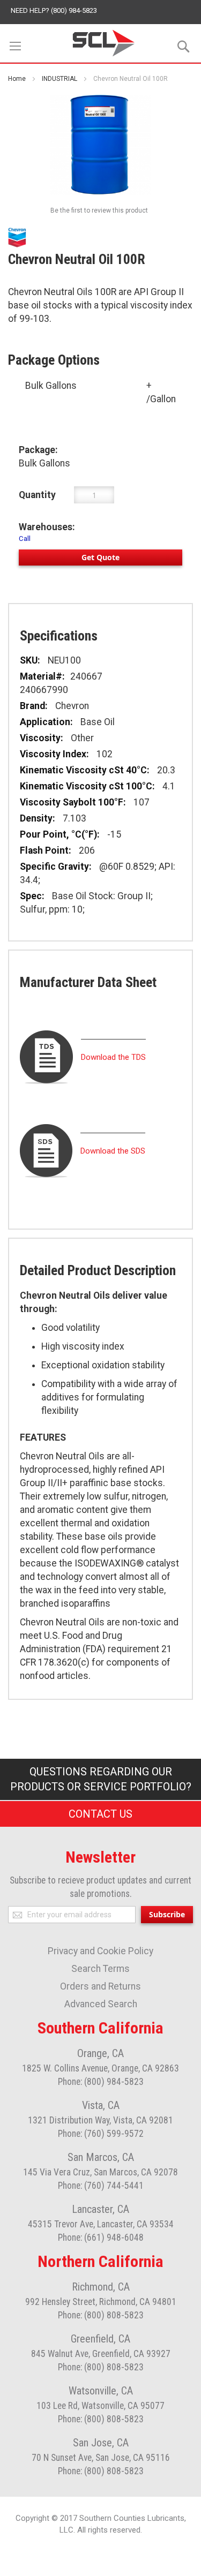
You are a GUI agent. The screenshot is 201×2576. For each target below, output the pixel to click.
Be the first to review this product (99, 210)
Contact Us (100, 1814)
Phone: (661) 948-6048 (101, 2238)
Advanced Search (101, 2004)
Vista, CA (101, 2105)
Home (17, 79)
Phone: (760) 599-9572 (101, 2134)
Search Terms (100, 1969)
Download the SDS (113, 1151)
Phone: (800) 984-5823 (101, 2082)
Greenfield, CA (100, 2339)
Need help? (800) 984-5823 (54, 10)
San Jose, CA (101, 2443)
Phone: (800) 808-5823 (101, 2315)
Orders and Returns (100, 1986)
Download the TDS (113, 1057)
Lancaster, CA (100, 2209)
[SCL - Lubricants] (104, 43)
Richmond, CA (101, 2287)
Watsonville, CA (101, 2391)
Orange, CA (100, 2053)
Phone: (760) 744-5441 (101, 2186)
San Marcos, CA (101, 2157)
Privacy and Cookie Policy (100, 1951)
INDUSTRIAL (59, 79)
